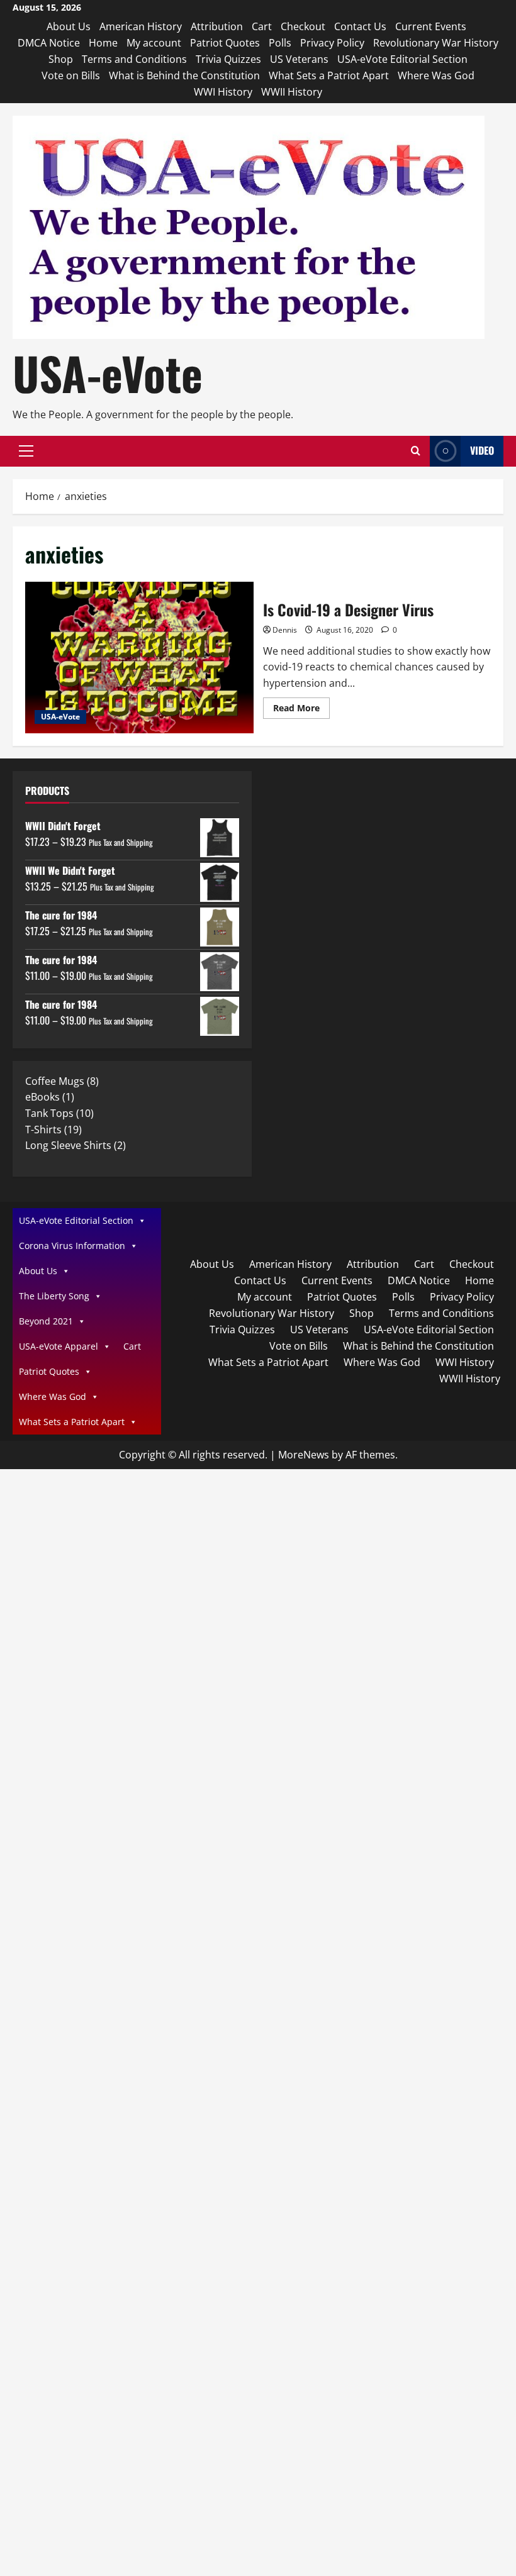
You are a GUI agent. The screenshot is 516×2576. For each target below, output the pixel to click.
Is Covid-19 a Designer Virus (139, 658)
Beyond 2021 (46, 1321)
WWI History (223, 92)
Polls (280, 43)
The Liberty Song (54, 1296)
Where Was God (436, 75)
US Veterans (299, 59)
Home (103, 43)
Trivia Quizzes (228, 59)
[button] (26, 451)
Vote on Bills (71, 75)
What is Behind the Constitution (184, 75)
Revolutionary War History (436, 43)
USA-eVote (108, 373)
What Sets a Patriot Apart (329, 75)
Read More (301, 710)
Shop (61, 59)
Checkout (303, 26)
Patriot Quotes (225, 43)
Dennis (285, 630)
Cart (262, 26)
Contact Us (360, 26)
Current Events (431, 26)
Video (482, 450)
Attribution (217, 26)
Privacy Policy (332, 43)
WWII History (292, 92)
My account (154, 43)
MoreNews (304, 1455)
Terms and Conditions (134, 59)
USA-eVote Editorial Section (402, 59)
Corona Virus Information (72, 1246)
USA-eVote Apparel (59, 1346)
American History (141, 26)
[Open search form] (416, 451)
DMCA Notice (49, 43)
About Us (69, 26)
